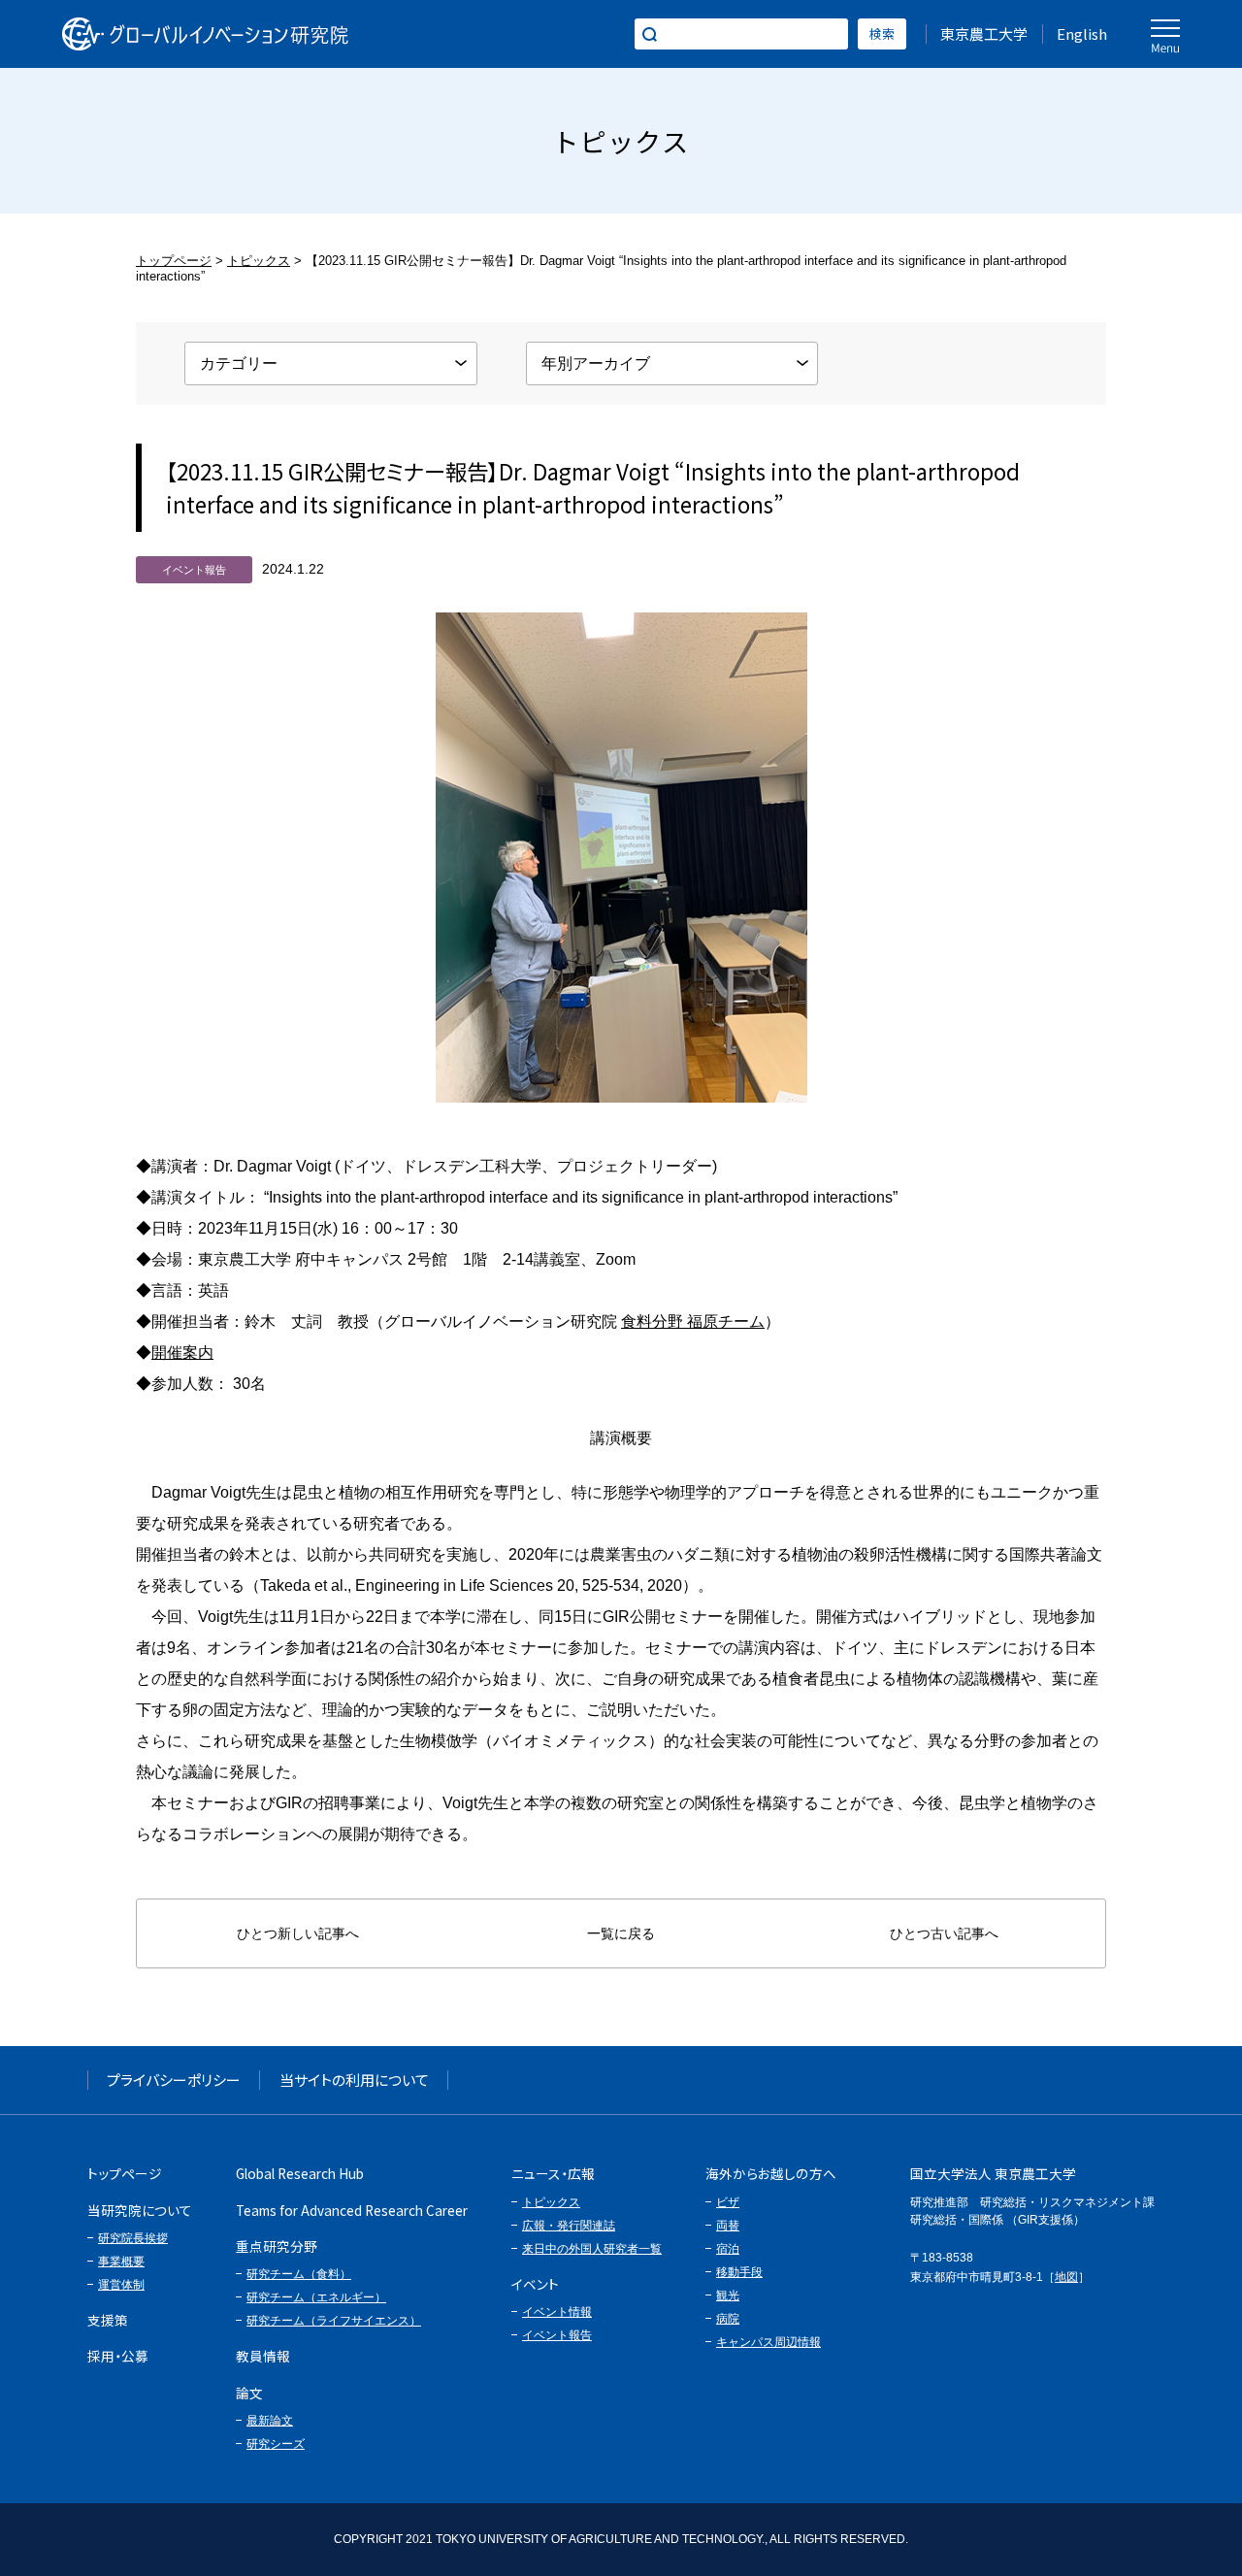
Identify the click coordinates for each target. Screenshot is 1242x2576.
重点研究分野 (277, 2246)
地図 (1066, 2277)
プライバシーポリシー (174, 2080)
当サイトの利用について (354, 2080)
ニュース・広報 (553, 2173)
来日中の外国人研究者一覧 (592, 2249)
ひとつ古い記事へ (944, 1933)
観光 (728, 2295)
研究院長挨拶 (133, 2238)
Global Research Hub (300, 2173)
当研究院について (140, 2210)
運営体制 (121, 2285)
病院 (728, 2319)
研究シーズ (276, 2444)
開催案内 (182, 1353)
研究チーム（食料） (299, 2274)
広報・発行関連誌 (569, 2226)
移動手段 (739, 2272)
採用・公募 (118, 2356)
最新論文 (270, 2421)
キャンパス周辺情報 (768, 2342)
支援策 (108, 2320)
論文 (249, 2393)
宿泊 (728, 2249)
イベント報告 (557, 2335)
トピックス (259, 261)
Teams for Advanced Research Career (352, 2210)
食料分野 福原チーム (693, 1321)
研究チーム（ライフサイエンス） (334, 2321)
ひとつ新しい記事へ (298, 1933)
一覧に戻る (621, 1933)
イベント (535, 2284)
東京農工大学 (984, 33)
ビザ (728, 2202)
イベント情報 (557, 2312)
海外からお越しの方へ (771, 2173)
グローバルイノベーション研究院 (205, 34)
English (1082, 33)
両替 (728, 2226)
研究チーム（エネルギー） (316, 2297)
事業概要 (121, 2262)
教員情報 (263, 2356)
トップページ (174, 261)
